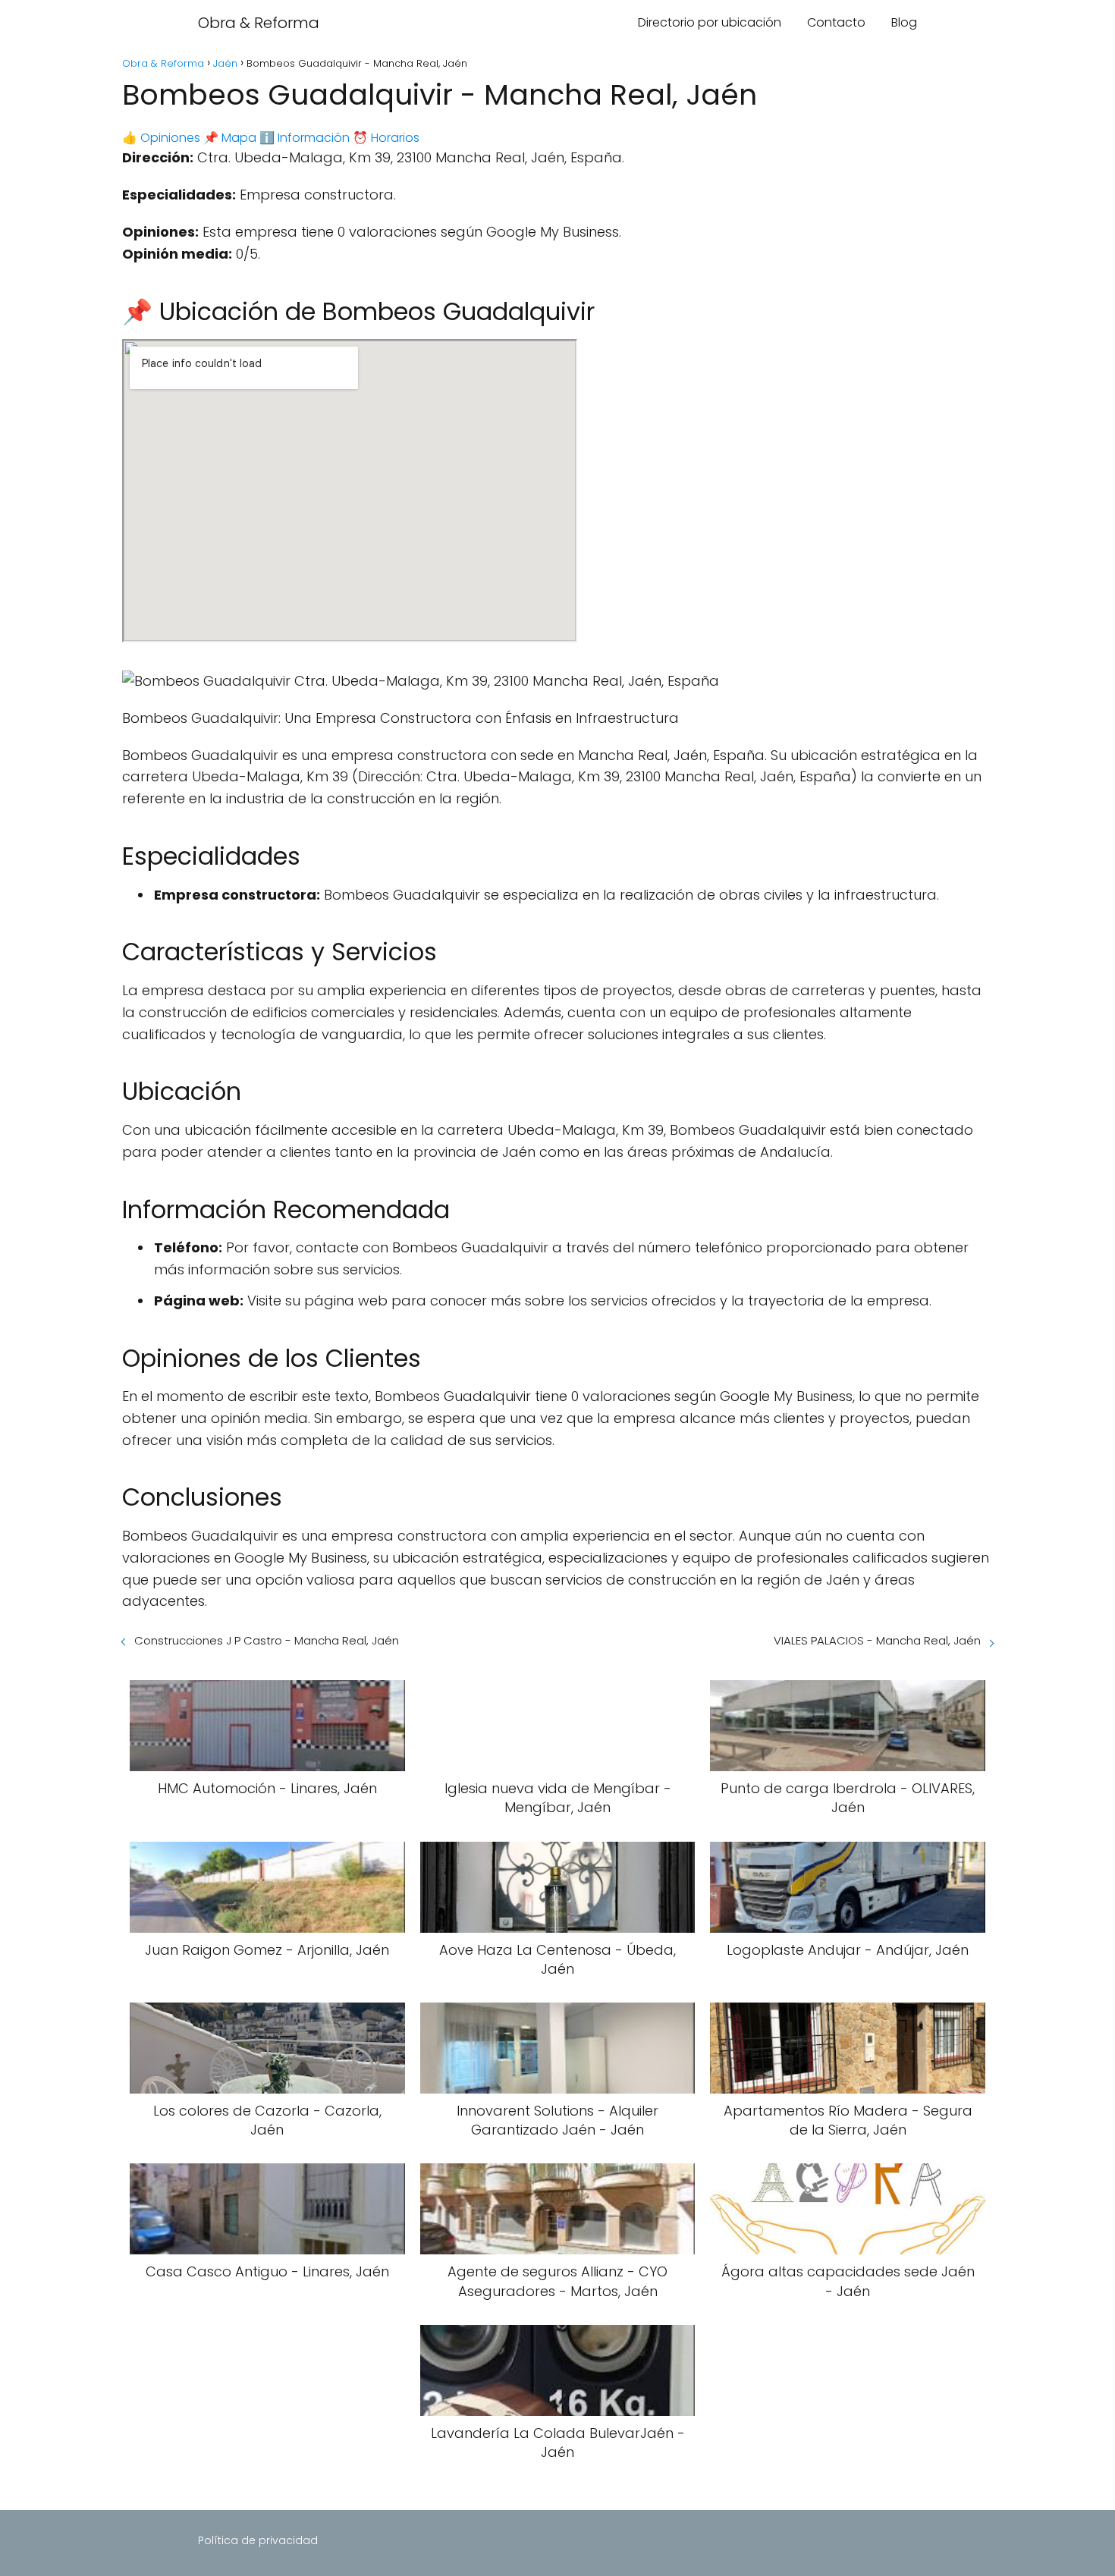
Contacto (836, 22)
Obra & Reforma (259, 23)
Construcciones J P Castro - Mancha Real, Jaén (267, 1640)
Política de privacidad (258, 2540)
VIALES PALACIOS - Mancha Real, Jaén (877, 1640)
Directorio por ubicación (710, 22)
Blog (904, 22)
